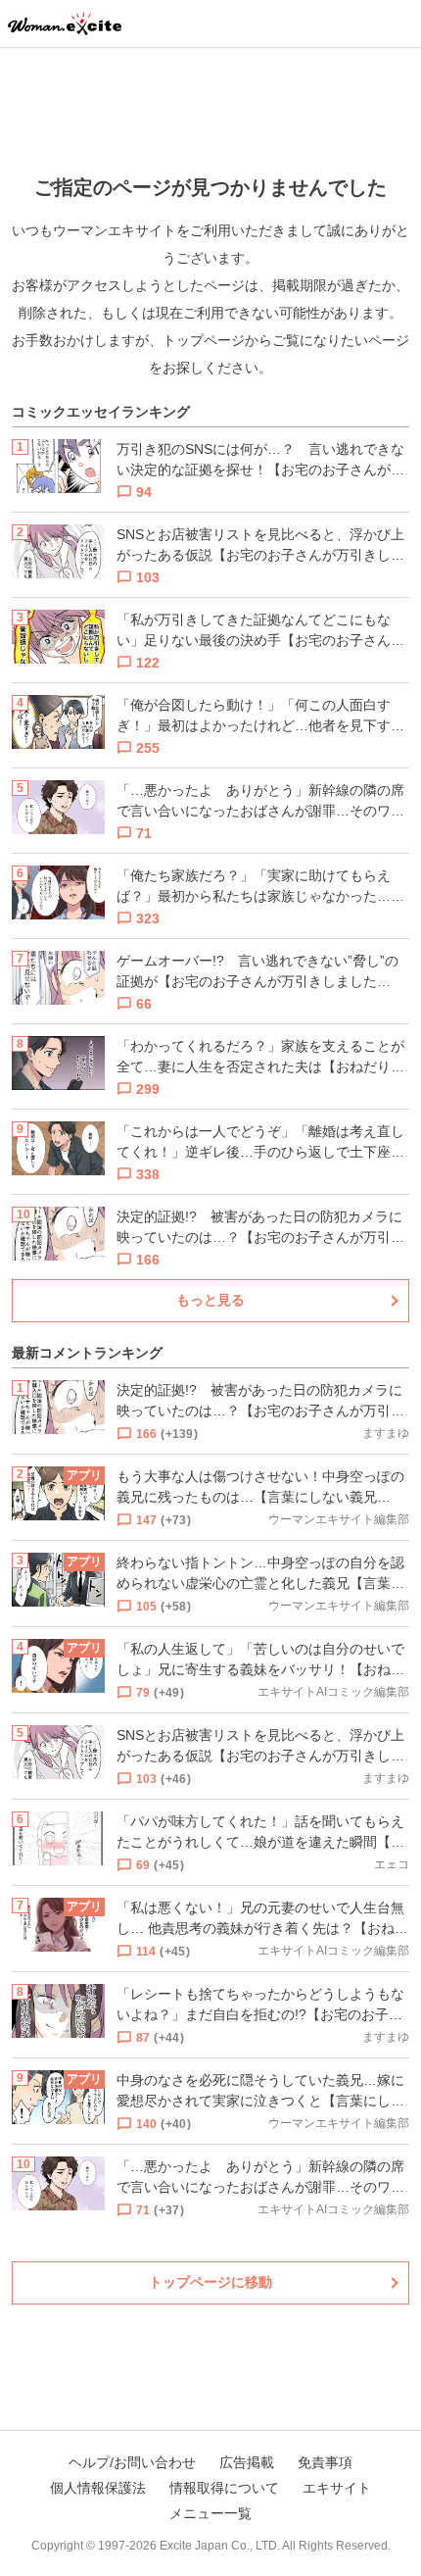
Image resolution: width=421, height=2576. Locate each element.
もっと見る (210, 1300)
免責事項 (325, 2462)
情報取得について (224, 2488)
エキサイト (337, 2488)
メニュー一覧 (210, 2513)
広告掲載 (247, 2462)
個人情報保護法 (98, 2488)
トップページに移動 (210, 2282)
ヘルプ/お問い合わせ (132, 2462)
